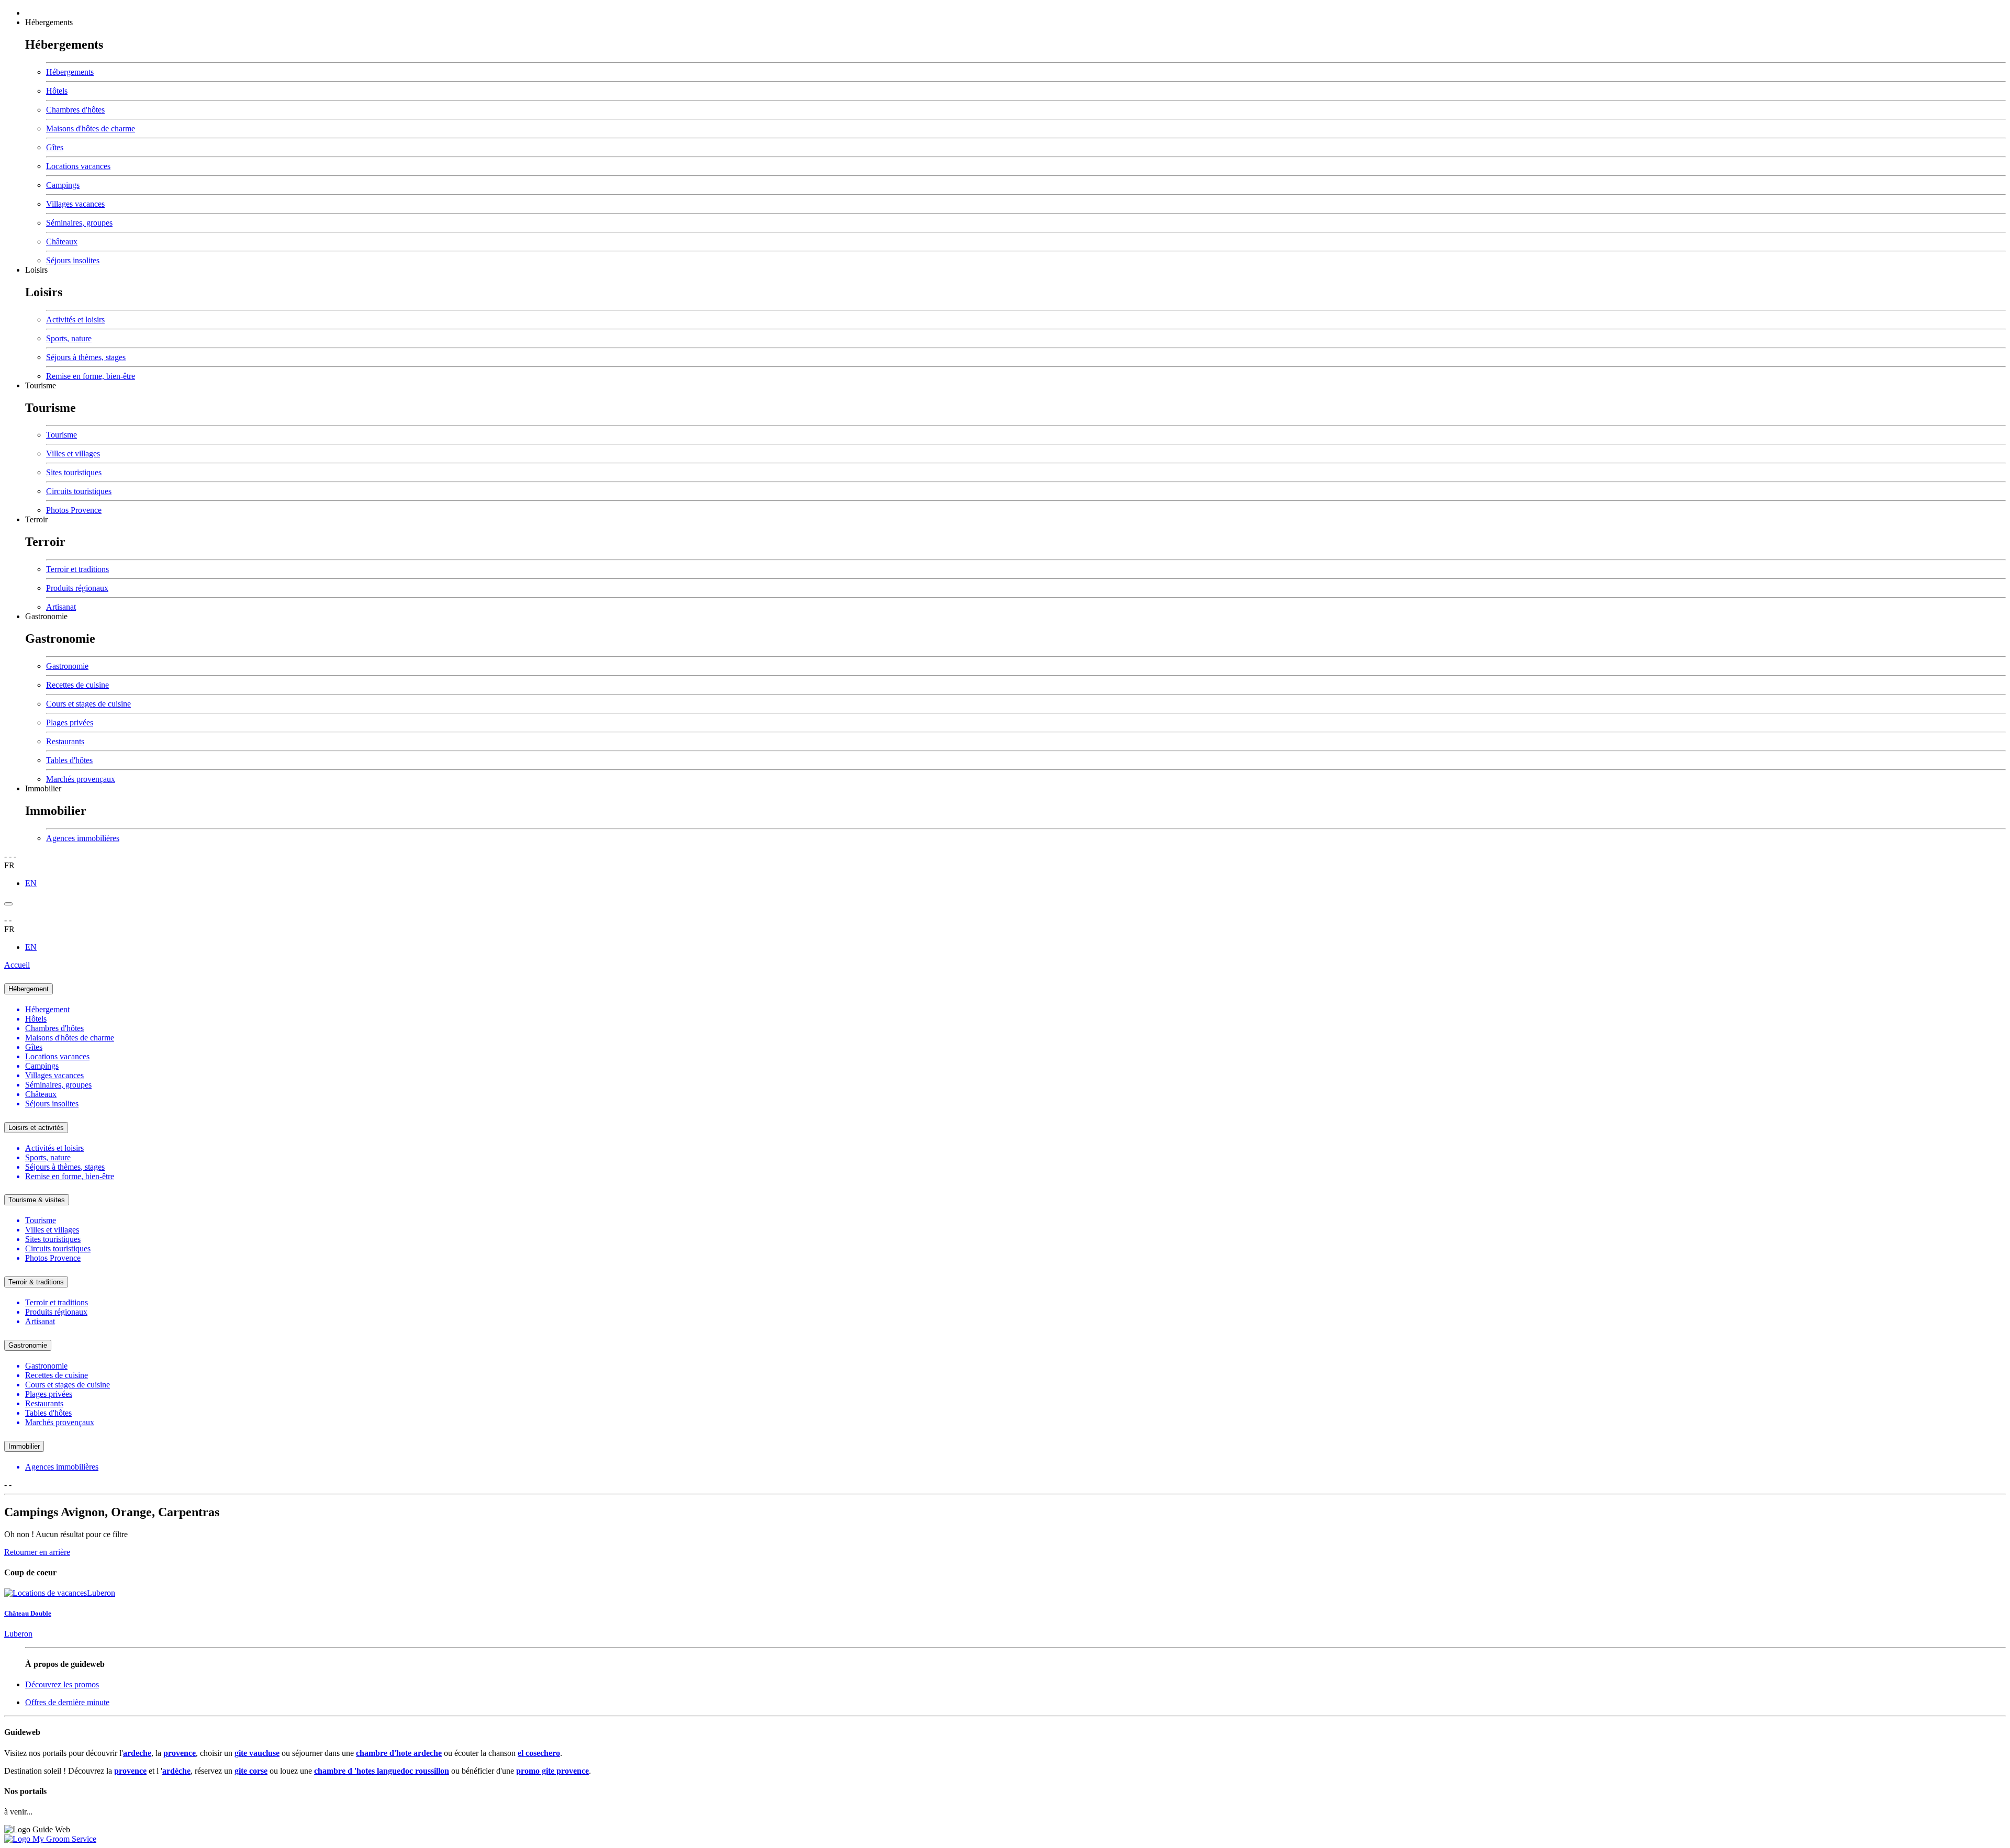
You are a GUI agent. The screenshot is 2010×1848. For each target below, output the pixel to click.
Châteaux (62, 242)
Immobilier (43, 788)
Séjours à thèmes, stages (86, 357)
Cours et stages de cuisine (88, 704)
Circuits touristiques (79, 491)
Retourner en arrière (37, 1552)
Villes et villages (73, 453)
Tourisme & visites (37, 1200)
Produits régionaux (77, 588)
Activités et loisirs (75, 320)
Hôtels (57, 91)
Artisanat (61, 607)
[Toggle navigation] (8, 904)
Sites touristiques (74, 472)
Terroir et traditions (77, 569)
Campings (63, 185)
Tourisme (41, 385)
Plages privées (70, 723)
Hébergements (49, 22)
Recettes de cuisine (77, 685)
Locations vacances (78, 166)
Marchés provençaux (81, 779)
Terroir (36, 519)
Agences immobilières (83, 838)
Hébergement (29, 989)
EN (31, 883)
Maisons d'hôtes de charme (91, 128)
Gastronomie (46, 616)
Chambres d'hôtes (75, 110)
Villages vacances (75, 204)
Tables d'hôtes (69, 760)
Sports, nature (69, 338)
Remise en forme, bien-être (91, 376)
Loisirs (36, 270)
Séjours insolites (73, 260)
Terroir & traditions (36, 1282)
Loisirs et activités (36, 1128)
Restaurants (65, 741)
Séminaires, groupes (79, 223)
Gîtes (55, 147)
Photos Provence (74, 510)
